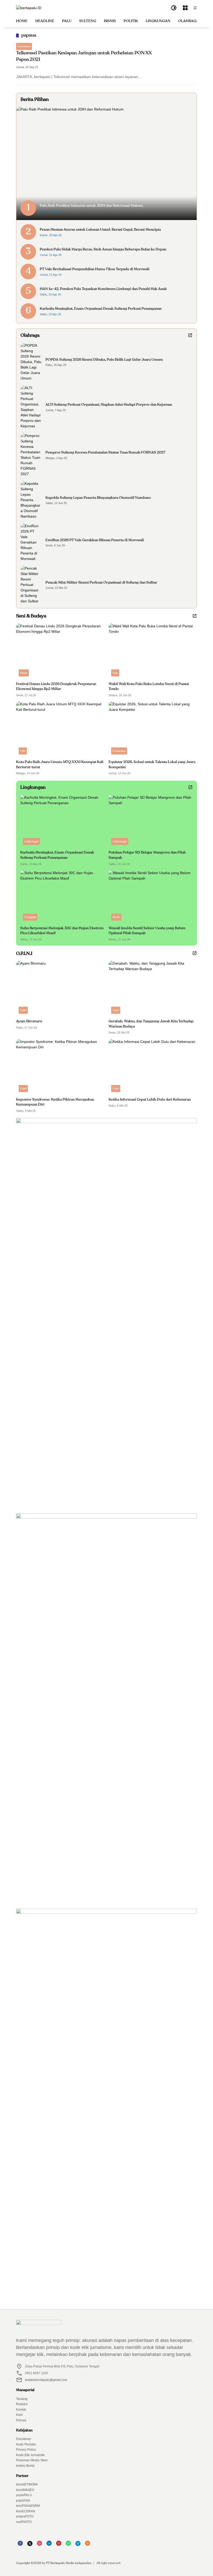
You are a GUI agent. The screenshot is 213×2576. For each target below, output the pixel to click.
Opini (23, 1010)
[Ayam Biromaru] (60, 989)
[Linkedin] (49, 2545)
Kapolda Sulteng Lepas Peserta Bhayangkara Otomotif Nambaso (98, 498)
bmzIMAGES (25, 2490)
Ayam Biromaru (29, 1021)
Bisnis (24, 673)
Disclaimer (24, 2439)
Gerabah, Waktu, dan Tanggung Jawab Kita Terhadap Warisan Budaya (151, 1024)
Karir (19, 2415)
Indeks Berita (25, 2466)
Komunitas (119, 751)
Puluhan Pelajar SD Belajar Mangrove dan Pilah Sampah (147, 855)
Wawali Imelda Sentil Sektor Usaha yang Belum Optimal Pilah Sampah (147, 931)
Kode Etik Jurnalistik (30, 2455)
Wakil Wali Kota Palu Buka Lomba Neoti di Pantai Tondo (149, 687)
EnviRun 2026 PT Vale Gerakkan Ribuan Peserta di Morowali (95, 540)
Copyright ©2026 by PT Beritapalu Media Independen (54, 2563)
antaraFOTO (25, 2516)
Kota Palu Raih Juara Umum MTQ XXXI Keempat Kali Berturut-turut (60, 765)
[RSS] (88, 2545)
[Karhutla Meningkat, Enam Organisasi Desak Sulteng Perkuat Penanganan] (62, 821)
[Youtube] (59, 2545)
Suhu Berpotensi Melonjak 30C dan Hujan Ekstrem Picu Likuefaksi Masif (62, 931)
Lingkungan (31, 841)
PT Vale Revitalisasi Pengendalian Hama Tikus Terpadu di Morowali (95, 269)
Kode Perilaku (26, 2444)
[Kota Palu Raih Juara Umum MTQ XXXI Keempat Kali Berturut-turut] (60, 729)
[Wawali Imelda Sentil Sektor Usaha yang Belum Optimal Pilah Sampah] (151, 897)
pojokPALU (24, 2495)
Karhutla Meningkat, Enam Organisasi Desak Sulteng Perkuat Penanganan (101, 309)
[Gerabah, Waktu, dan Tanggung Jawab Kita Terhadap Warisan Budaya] (153, 989)
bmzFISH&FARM (28, 2506)
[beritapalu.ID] (29, 8)
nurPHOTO (24, 2522)
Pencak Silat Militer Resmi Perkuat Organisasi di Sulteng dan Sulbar (101, 583)
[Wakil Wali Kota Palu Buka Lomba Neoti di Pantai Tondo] (153, 651)
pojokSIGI (23, 2501)
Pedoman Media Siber (32, 2460)
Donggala (30, 917)
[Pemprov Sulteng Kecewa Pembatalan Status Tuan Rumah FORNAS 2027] (31, 455)
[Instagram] (39, 2545)
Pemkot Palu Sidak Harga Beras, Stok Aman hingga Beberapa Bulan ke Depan (103, 249)
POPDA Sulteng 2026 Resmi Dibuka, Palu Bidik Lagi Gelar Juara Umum (104, 360)
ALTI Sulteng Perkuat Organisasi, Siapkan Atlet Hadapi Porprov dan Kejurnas (109, 405)
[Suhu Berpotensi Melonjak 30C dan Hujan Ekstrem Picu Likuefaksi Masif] (62, 897)
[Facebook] (20, 2545)
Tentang (22, 2399)
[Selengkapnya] (190, 335)
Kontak (21, 2410)
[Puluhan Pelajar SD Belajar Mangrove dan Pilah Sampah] (151, 821)
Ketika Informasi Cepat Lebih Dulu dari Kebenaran (150, 1100)
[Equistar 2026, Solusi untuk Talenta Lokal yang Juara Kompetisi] (153, 729)
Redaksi (22, 2404)
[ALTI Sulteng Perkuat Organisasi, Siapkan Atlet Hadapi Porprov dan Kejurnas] (31, 407)
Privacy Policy (26, 2450)
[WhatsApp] (68, 2545)
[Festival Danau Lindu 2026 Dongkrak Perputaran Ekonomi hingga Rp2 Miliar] (60, 651)
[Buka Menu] (185, 8)
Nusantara (24, 46)
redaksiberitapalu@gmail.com (46, 2380)
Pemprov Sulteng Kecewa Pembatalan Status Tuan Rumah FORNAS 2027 (105, 453)
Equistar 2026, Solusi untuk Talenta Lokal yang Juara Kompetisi (152, 765)
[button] (174, 8)
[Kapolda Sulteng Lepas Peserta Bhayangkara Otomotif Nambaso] (31, 500)
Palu (115, 673)
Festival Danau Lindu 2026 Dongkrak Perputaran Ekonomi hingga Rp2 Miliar (56, 687)
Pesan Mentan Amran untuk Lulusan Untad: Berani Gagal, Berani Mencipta (100, 230)
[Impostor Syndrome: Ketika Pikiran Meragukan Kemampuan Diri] (60, 1067)
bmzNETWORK (27, 2484)
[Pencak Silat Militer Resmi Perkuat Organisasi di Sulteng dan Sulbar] (31, 585)
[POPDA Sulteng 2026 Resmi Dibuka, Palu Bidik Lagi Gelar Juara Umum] (31, 362)
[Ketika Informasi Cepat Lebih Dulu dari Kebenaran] (153, 1067)
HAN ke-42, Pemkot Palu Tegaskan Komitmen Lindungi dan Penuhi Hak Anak (103, 289)
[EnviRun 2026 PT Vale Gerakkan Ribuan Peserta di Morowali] (31, 542)
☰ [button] (195, 8)
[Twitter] (30, 2545)
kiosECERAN (26, 2511)
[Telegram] (78, 2545)
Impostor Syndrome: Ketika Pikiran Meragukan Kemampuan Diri (55, 1102)
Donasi (21, 2420)
